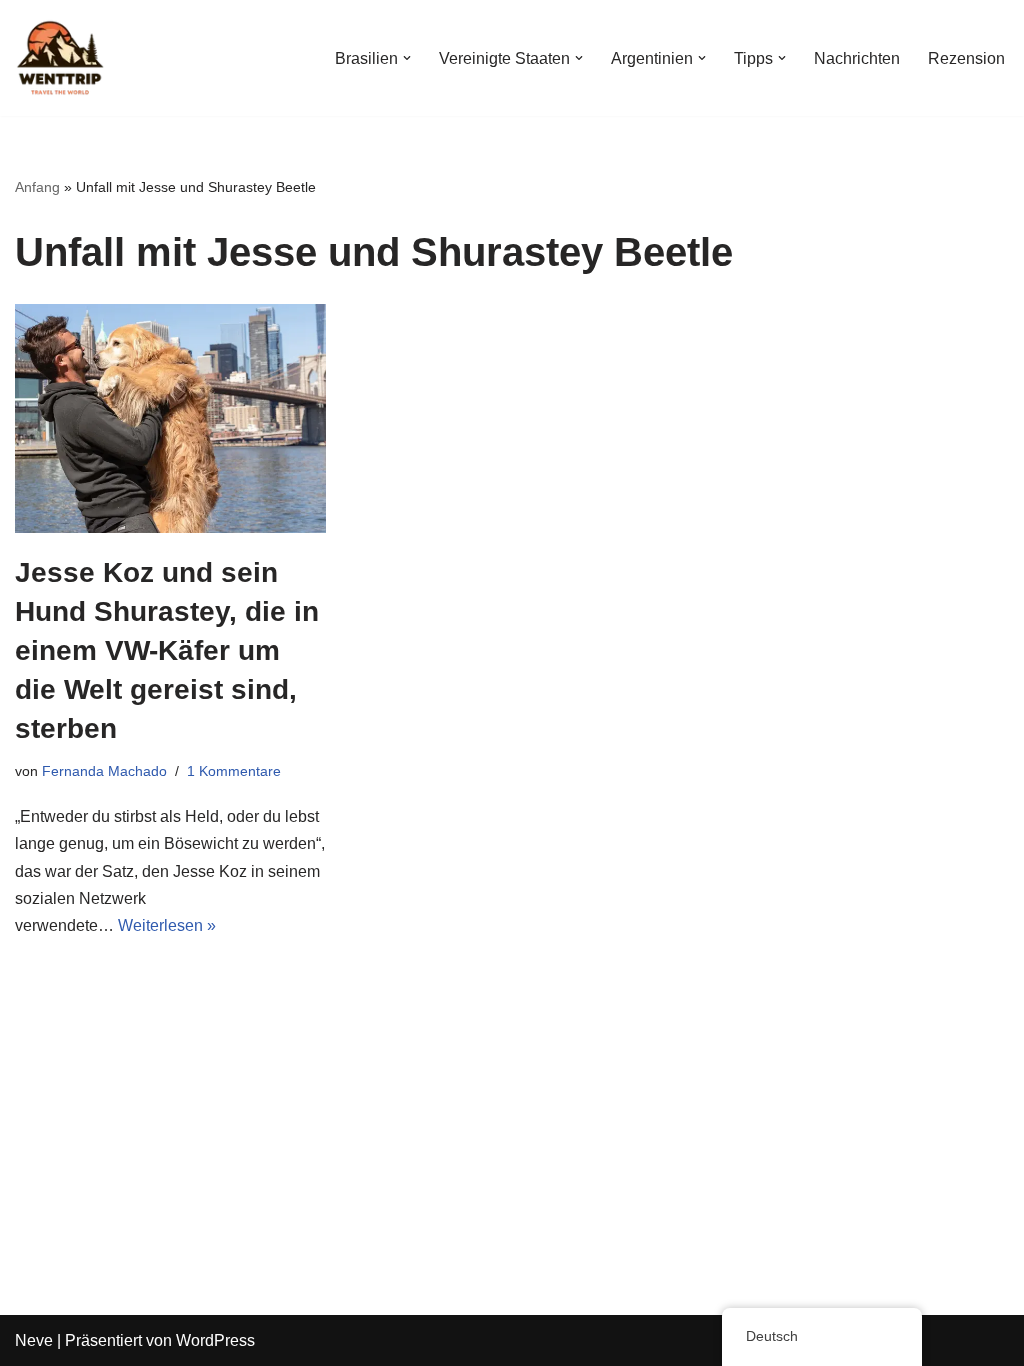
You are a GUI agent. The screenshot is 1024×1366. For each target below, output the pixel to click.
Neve (34, 1340)
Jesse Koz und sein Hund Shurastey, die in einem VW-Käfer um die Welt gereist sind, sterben (167, 651)
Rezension (966, 58)
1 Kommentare (234, 771)
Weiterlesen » (167, 925)
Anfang (37, 187)
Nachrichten (857, 58)
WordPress (215, 1340)
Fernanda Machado (104, 771)
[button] (407, 58)
